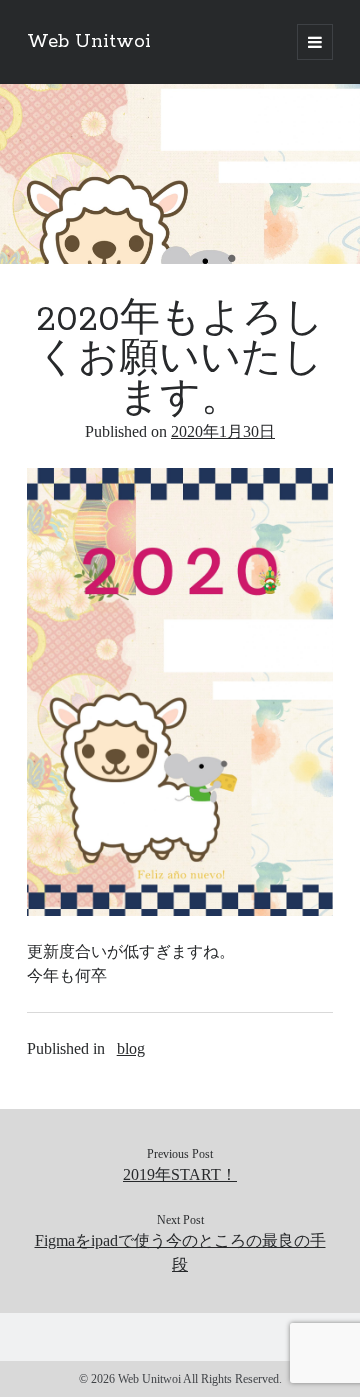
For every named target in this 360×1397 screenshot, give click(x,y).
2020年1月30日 (223, 431)
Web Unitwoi (89, 42)
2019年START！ (180, 1174)
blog (131, 1048)
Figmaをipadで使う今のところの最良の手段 (180, 1252)
